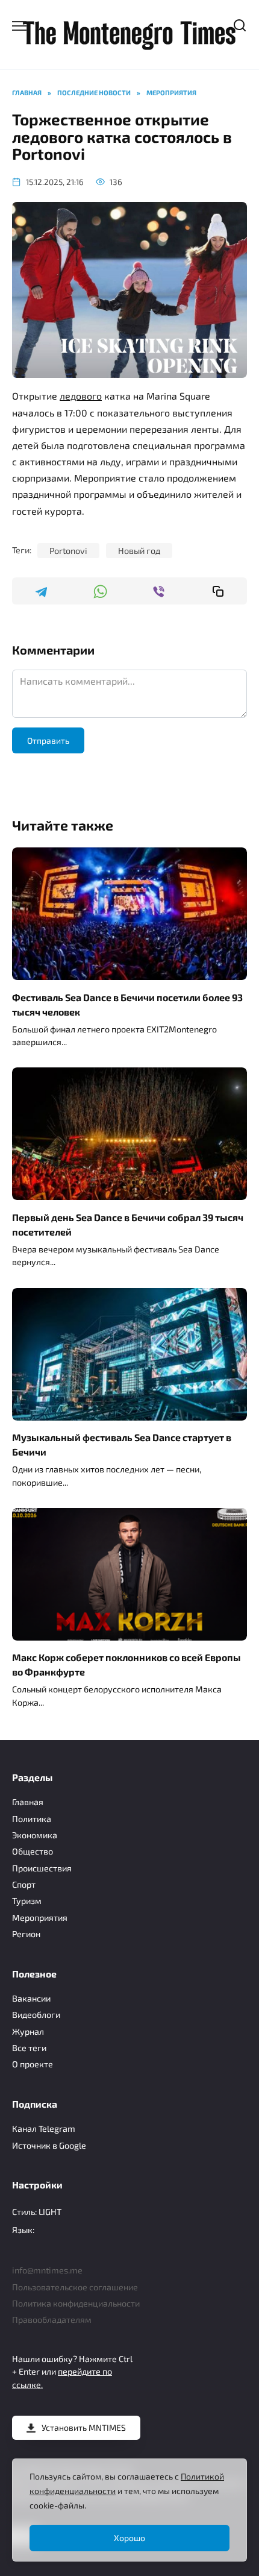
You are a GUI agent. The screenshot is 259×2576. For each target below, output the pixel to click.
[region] (129, 2510)
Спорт (24, 1884)
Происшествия (42, 1868)
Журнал (28, 2031)
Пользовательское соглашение (75, 2287)
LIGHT (50, 2212)
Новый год (139, 551)
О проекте (33, 2064)
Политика (32, 1819)
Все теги (29, 2048)
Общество (33, 1851)
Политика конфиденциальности (76, 2303)
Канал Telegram (44, 2128)
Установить (84, 2427)
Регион (26, 1934)
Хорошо (129, 2538)
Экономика (35, 1835)
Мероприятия (40, 1918)
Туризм (27, 1901)
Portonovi (68, 551)
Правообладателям (52, 2320)
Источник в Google (49, 2145)
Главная (28, 1802)
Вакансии (31, 1998)
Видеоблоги (36, 2015)
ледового (81, 396)
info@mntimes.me (47, 2270)
